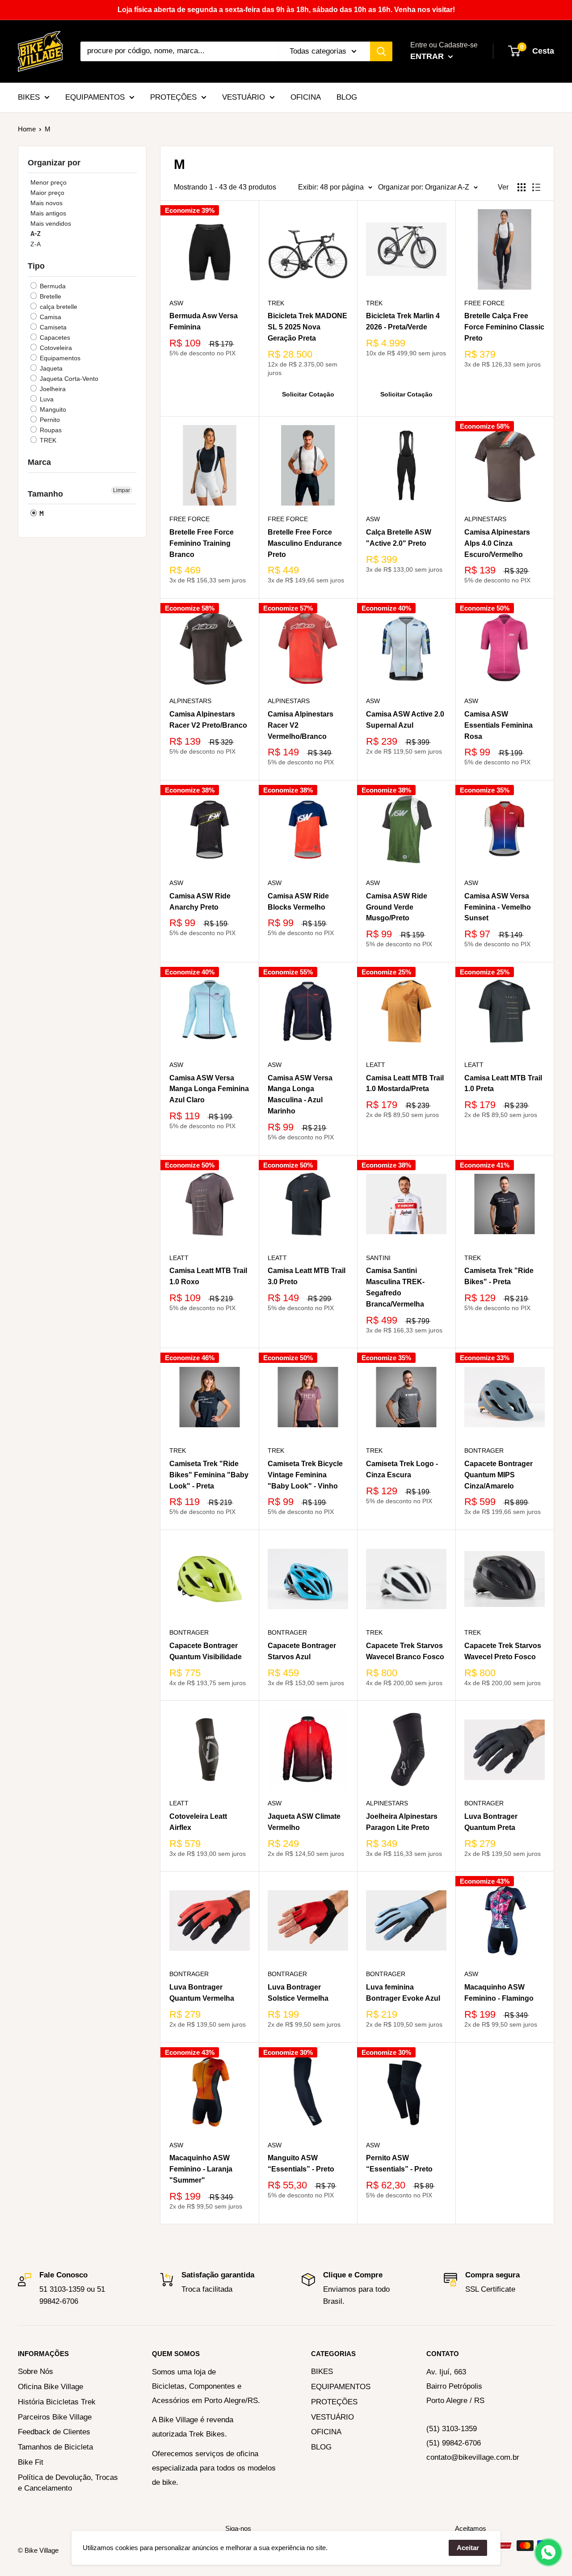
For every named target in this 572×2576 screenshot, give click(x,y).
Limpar (122, 490)
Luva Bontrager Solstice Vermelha (298, 1993)
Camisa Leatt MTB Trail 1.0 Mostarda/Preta (405, 1084)
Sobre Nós (36, 2372)
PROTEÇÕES (334, 2402)
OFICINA (326, 2432)
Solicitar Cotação (308, 394)
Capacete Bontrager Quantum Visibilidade (206, 1651)
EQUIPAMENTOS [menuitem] (95, 97)
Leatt (376, 1065)
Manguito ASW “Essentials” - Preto (301, 2163)
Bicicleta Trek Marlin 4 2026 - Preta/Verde (403, 321)
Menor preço (48, 182)
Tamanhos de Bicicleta (55, 2447)
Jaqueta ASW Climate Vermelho (304, 1822)
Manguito (52, 409)
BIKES (322, 2372)
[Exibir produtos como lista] (536, 187)
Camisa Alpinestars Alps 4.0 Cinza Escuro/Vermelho (497, 543)
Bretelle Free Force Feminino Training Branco (202, 543)
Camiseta (52, 327)
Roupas (50, 430)
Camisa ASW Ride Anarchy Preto (200, 902)
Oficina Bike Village (50, 2387)
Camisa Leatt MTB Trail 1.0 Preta (503, 1084)
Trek (473, 1258)
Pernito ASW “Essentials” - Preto (399, 2163)
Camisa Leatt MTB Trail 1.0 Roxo (208, 1276)
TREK (47, 440)
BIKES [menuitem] (29, 97)
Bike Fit (31, 2462)
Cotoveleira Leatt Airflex (198, 1822)
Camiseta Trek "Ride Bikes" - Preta (499, 1276)
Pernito (49, 420)
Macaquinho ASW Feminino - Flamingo (499, 1993)
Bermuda (52, 286)
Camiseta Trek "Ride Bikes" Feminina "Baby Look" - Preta (209, 1475)
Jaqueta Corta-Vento (68, 379)
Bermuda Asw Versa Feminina (204, 321)
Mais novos (46, 203)
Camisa (50, 317)
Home (27, 129)
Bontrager (484, 1450)
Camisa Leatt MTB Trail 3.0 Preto (307, 1276)
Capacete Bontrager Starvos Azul (302, 1651)
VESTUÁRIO (332, 2417)
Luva (46, 399)
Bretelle (50, 296)
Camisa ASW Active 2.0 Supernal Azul (405, 720)
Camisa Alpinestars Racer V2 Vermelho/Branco (301, 725)
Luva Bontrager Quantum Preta (491, 1822)
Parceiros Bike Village (55, 2417)
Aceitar (468, 2548)
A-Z (36, 234)
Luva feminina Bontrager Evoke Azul (403, 1993)
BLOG (321, 2447)
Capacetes (54, 337)
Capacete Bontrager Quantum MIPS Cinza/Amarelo (498, 1475)
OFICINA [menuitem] (306, 97)
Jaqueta (50, 368)
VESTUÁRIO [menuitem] (244, 97)
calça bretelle (58, 307)
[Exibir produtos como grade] (522, 187)
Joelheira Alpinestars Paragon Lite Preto (402, 1822)
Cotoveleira (55, 348)
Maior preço (47, 193)
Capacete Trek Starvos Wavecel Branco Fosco (405, 1651)
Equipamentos (59, 358)
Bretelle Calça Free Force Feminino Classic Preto (504, 327)
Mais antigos (48, 213)
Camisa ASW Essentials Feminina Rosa (498, 725)
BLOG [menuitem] (347, 97)
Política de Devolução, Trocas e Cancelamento (68, 2483)
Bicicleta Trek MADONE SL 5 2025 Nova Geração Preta (307, 327)
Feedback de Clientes (54, 2432)
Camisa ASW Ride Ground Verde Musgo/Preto (397, 907)
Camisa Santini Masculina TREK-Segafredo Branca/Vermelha (395, 1287)
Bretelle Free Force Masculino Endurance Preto (305, 543)
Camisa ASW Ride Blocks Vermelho (298, 902)
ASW (176, 303)
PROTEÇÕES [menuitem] (173, 97)
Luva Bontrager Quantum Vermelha (202, 1993)
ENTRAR (428, 56)
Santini (378, 1258)
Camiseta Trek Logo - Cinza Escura (402, 1469)
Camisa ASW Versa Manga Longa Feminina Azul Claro (209, 1089)
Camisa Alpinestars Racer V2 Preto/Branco (208, 720)
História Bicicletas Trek (57, 2402)
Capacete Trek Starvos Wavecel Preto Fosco (503, 1651)
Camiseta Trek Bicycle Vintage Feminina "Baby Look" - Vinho (305, 1475)
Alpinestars (485, 519)
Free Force (484, 303)
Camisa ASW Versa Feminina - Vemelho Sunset (498, 907)
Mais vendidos (51, 223)
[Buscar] (381, 51)
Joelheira (52, 389)
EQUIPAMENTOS (341, 2387)
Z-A (36, 244)
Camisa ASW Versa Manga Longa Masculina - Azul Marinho (300, 1094)
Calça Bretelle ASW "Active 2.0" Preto (399, 538)
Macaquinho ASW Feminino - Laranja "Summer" (201, 2169)
